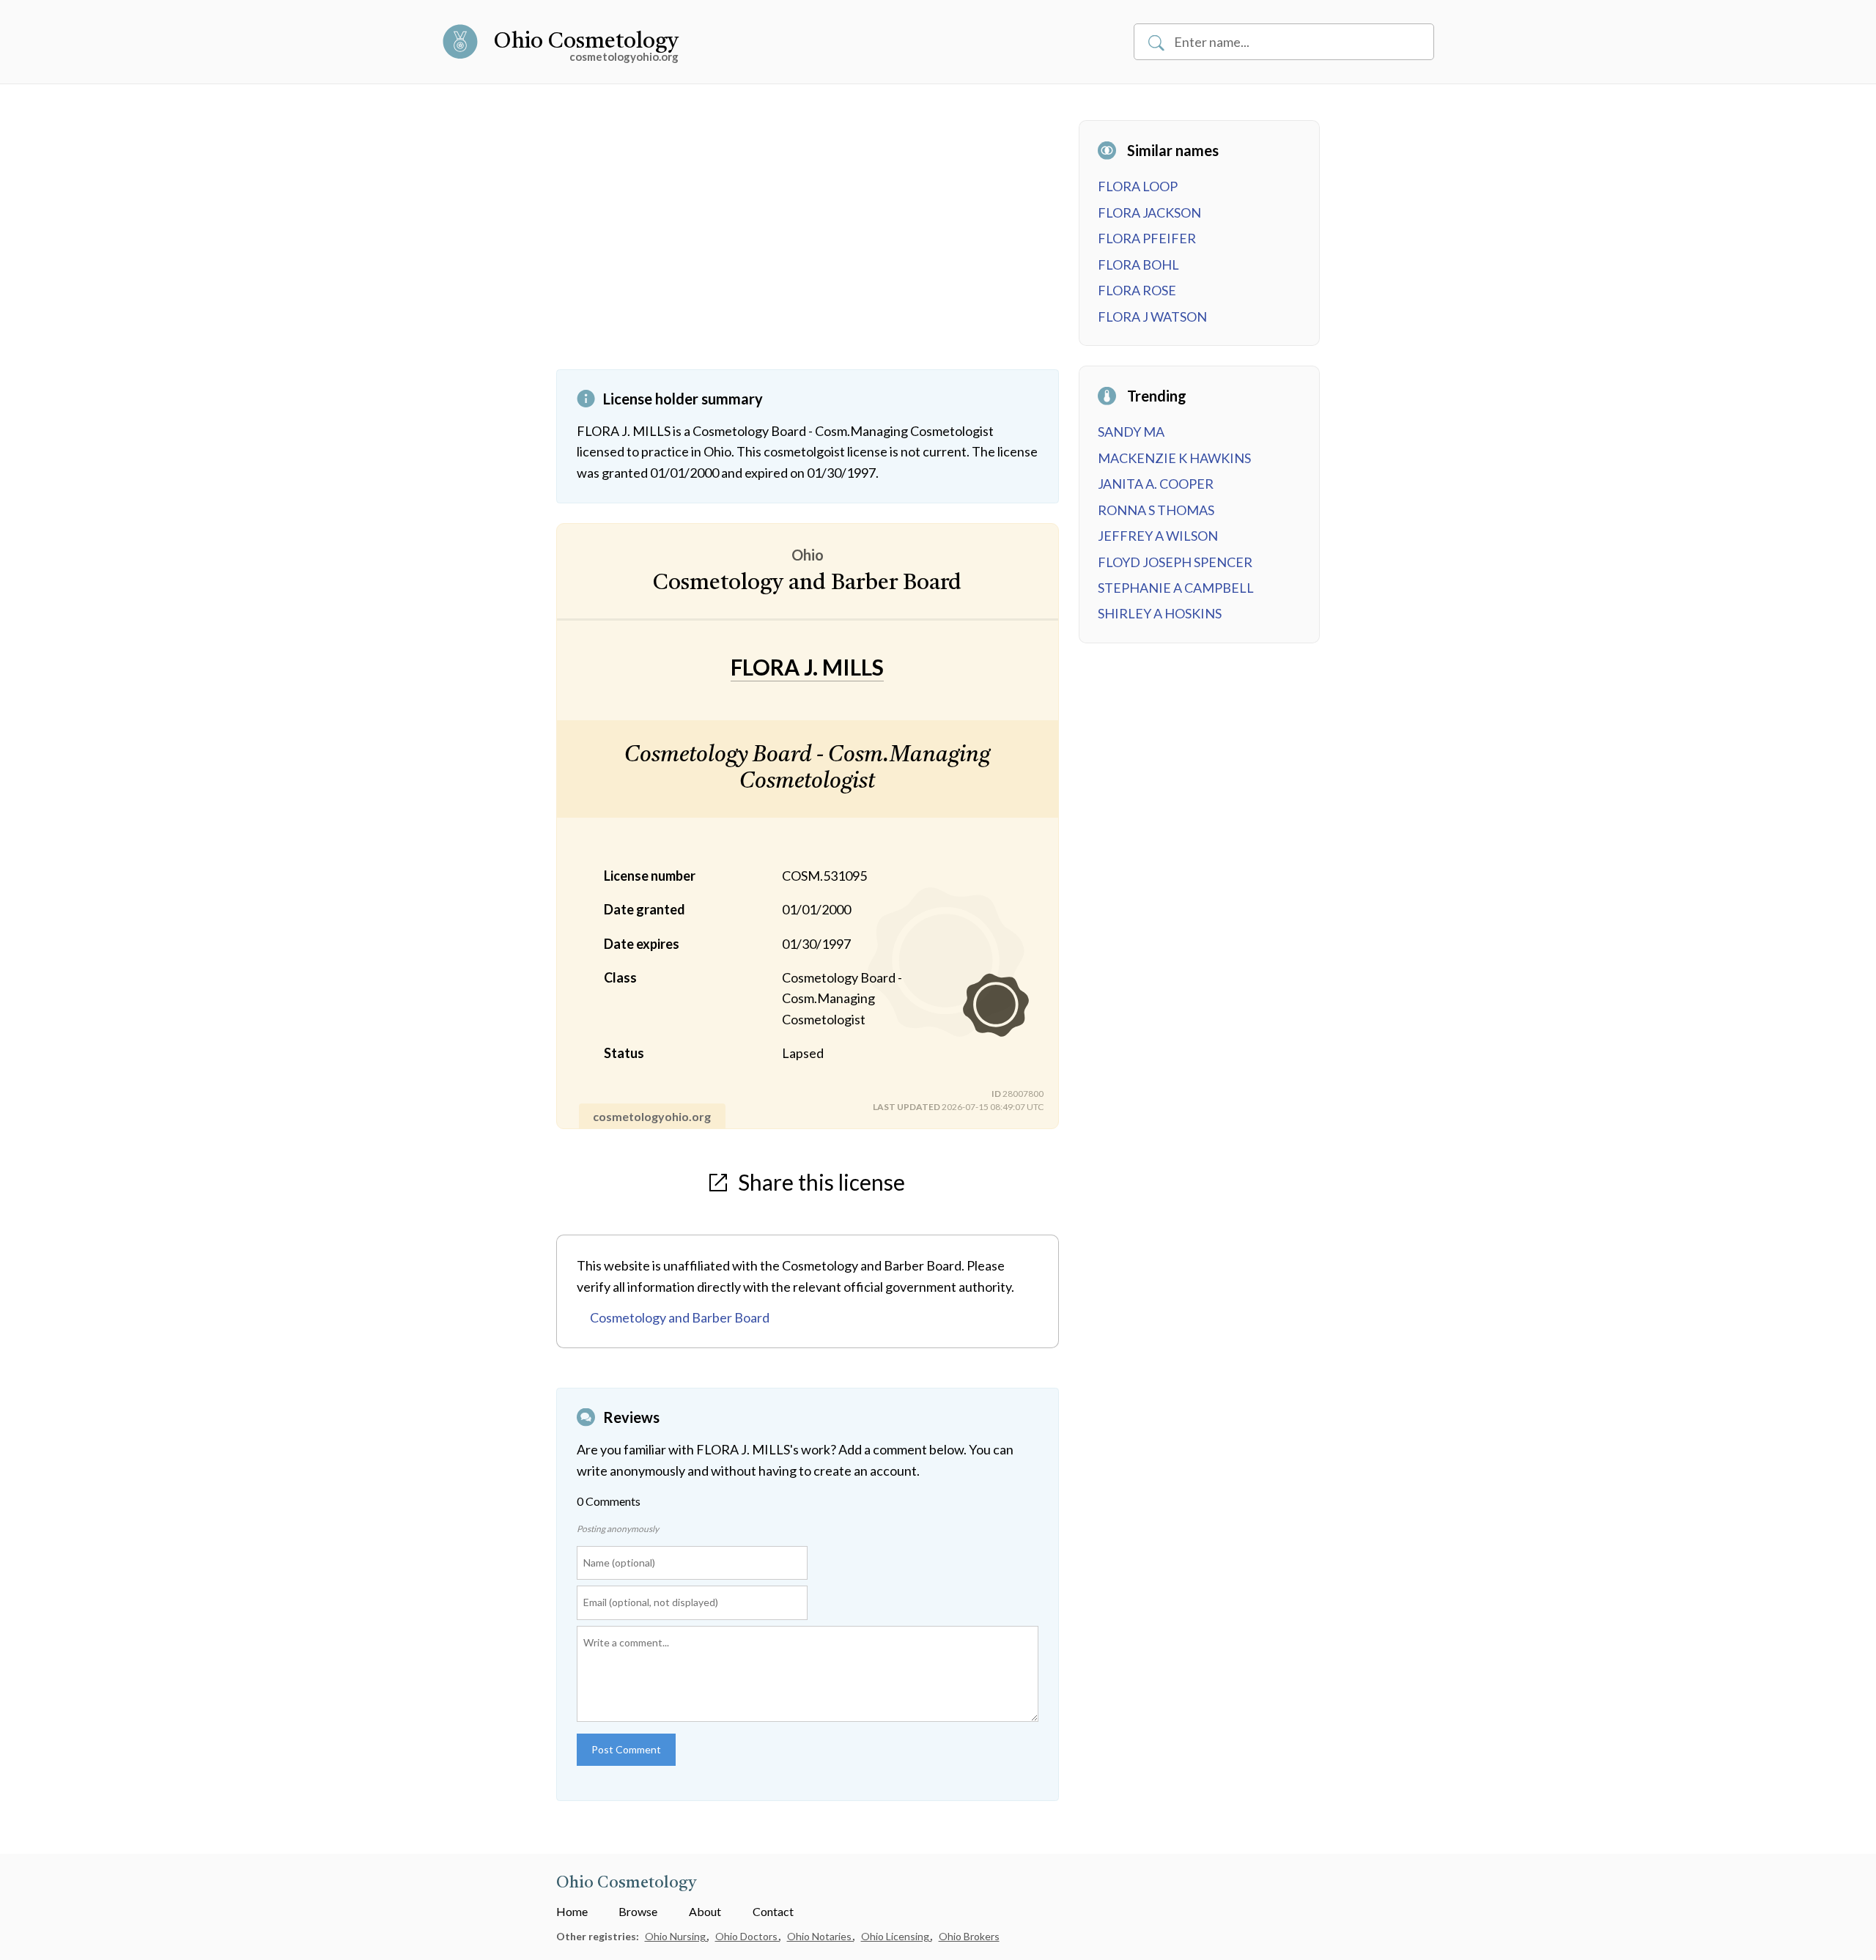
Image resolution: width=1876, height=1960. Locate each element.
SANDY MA (1131, 432)
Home (572, 1911)
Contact (773, 1911)
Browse (638, 1911)
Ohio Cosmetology (586, 42)
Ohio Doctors (747, 1936)
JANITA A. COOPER (1156, 484)
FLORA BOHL (1138, 265)
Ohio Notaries (820, 1936)
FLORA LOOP (1138, 186)
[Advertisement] (808, 245)
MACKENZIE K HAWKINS (1174, 458)
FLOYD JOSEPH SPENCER (1175, 562)
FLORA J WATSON (1152, 317)
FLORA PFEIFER (1147, 238)
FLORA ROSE (1137, 290)
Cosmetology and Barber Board (680, 1317)
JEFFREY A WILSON (1158, 536)
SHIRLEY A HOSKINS (1160, 613)
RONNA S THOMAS (1156, 510)
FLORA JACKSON (1149, 212)
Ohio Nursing (676, 1936)
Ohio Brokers (969, 1936)
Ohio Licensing (896, 1936)
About (705, 1911)
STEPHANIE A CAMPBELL (1176, 588)
